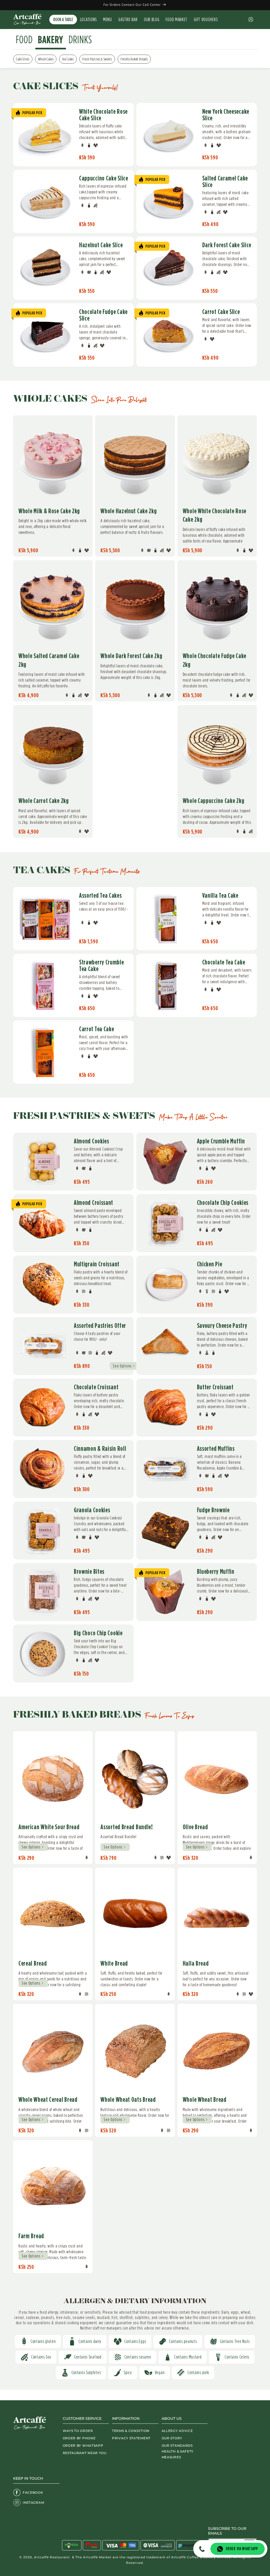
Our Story (172, 2438)
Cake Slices (23, 59)
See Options (122, 1366)
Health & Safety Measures (178, 2454)
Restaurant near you (85, 2453)
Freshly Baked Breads (134, 59)
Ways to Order (78, 2431)
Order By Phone (79, 2438)
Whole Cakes (46, 59)
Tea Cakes (68, 59)
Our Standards (177, 2446)
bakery (51, 40)
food (24, 40)
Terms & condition (131, 2431)
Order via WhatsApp (242, 2549)
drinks (80, 40)
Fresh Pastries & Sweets (97, 59)
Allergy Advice (177, 2431)
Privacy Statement (131, 2438)
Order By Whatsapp (83, 2446)
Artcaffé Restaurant (52, 2557)
